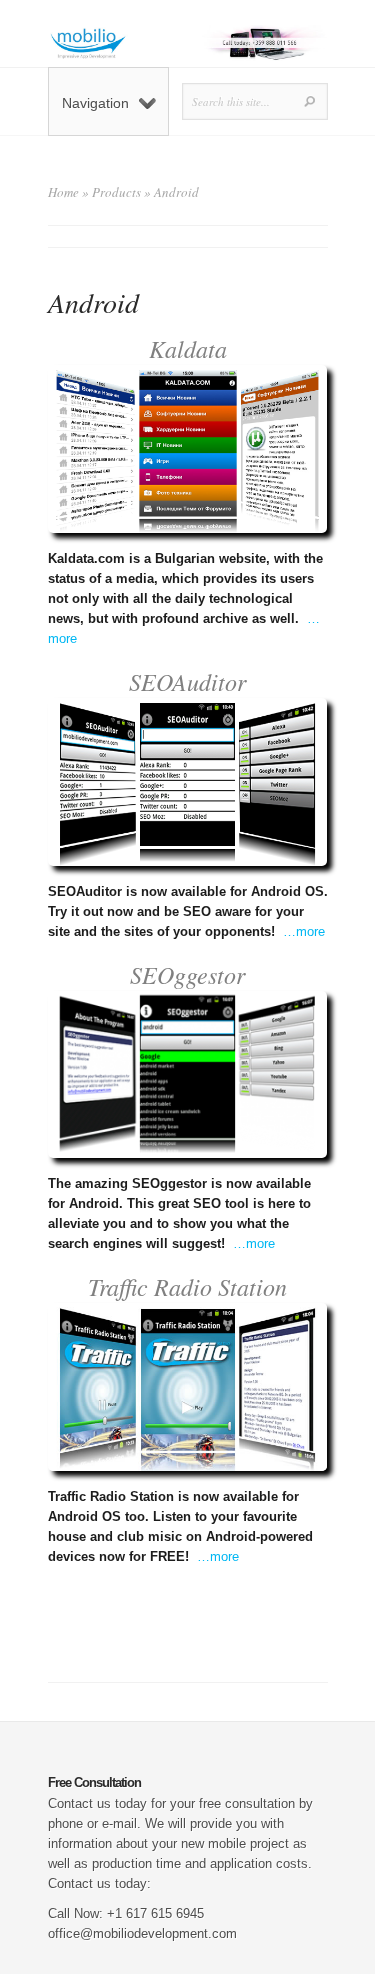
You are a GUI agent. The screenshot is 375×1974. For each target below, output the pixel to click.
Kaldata (188, 348)
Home (63, 192)
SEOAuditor (187, 681)
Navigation (95, 103)
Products (116, 192)
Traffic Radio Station (187, 1286)
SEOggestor (187, 974)
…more (304, 931)
